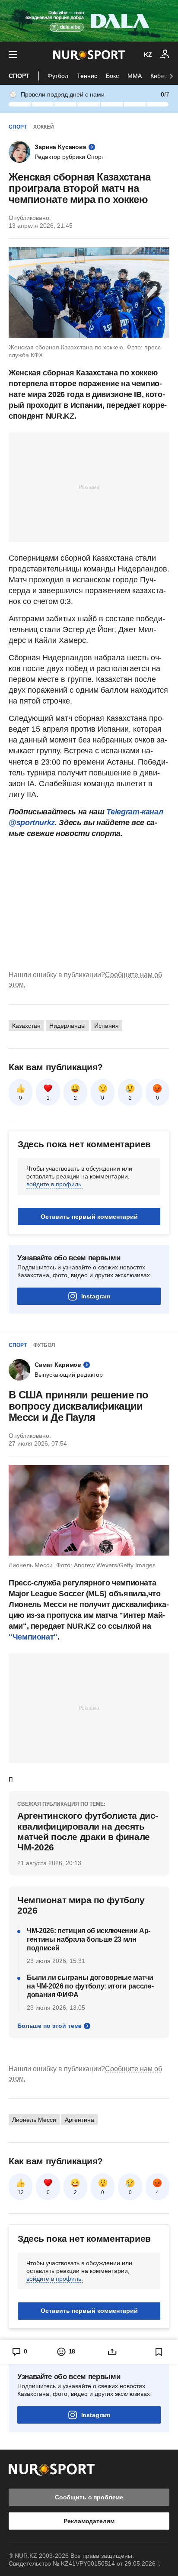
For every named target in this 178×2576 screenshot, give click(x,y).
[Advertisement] (89, 487)
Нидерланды (67, 1026)
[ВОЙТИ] (165, 55)
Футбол (58, 76)
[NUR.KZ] (89, 55)
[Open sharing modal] (112, 2352)
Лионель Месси (34, 2120)
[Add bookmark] (159, 2352)
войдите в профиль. (55, 1184)
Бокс (112, 76)
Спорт (19, 76)
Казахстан (26, 1026)
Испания (106, 1026)
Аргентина (79, 2120)
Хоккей (44, 127)
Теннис (87, 76)
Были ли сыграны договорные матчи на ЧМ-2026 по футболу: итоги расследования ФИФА (90, 1986)
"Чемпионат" (33, 1637)
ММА (135, 76)
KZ (148, 55)
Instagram (96, 1296)
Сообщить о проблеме (89, 2497)
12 (21, 2192)
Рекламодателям (89, 2521)
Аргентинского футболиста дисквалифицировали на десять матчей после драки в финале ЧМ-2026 (88, 1831)
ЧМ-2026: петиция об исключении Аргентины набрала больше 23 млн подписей (89, 1939)
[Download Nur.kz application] (89, 21)
